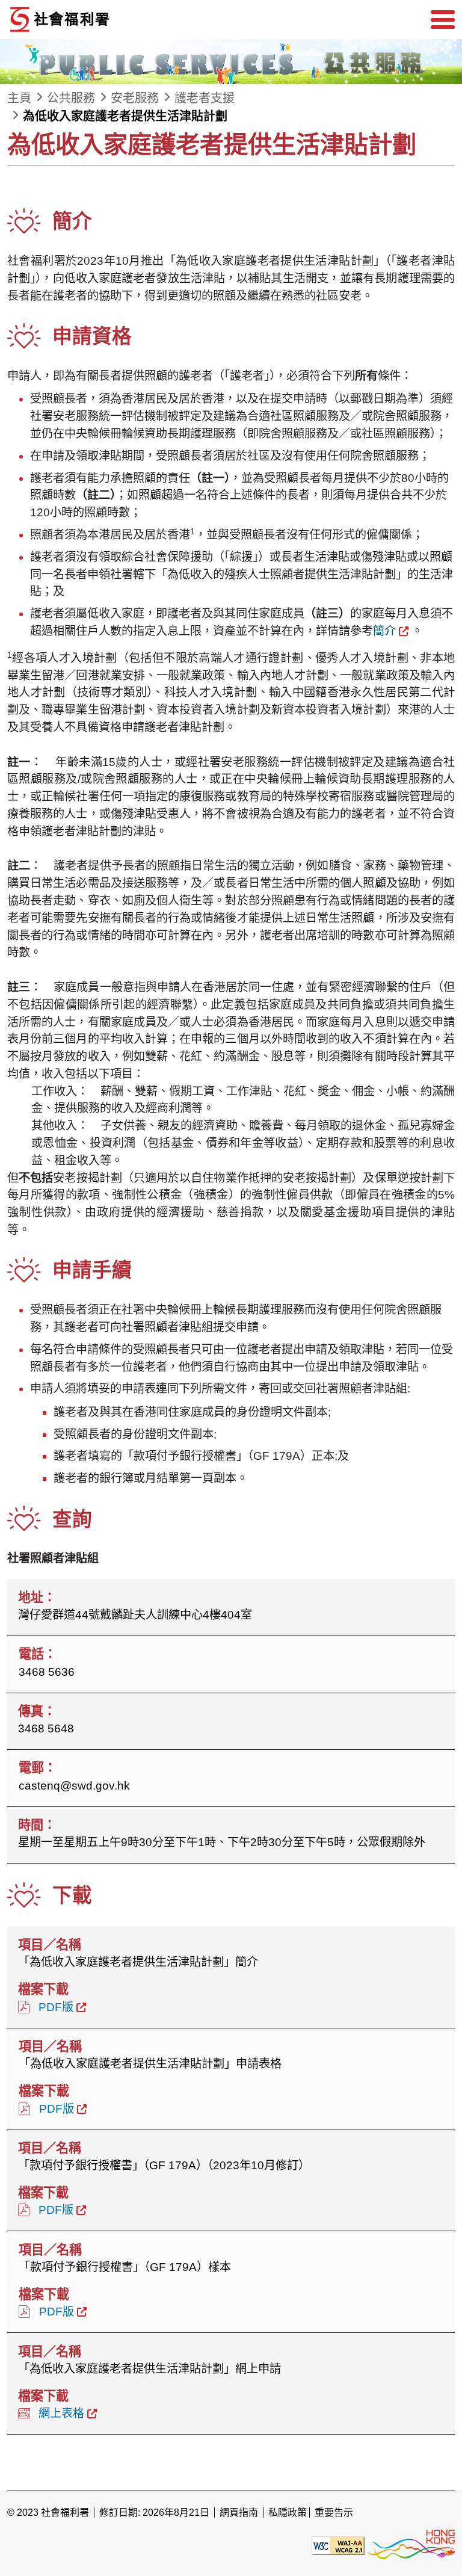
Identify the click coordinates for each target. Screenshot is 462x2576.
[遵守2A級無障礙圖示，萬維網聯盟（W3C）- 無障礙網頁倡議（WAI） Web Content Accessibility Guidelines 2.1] (338, 2545)
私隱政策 (288, 2513)
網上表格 (61, 2413)
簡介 (384, 631)
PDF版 (56, 2007)
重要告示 (334, 2513)
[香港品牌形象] (411, 2545)
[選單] (443, 20)
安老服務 (135, 98)
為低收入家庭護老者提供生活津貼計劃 (125, 116)
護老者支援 (205, 98)
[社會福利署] (97, 20)
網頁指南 (239, 2513)
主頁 (19, 98)
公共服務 (71, 98)
